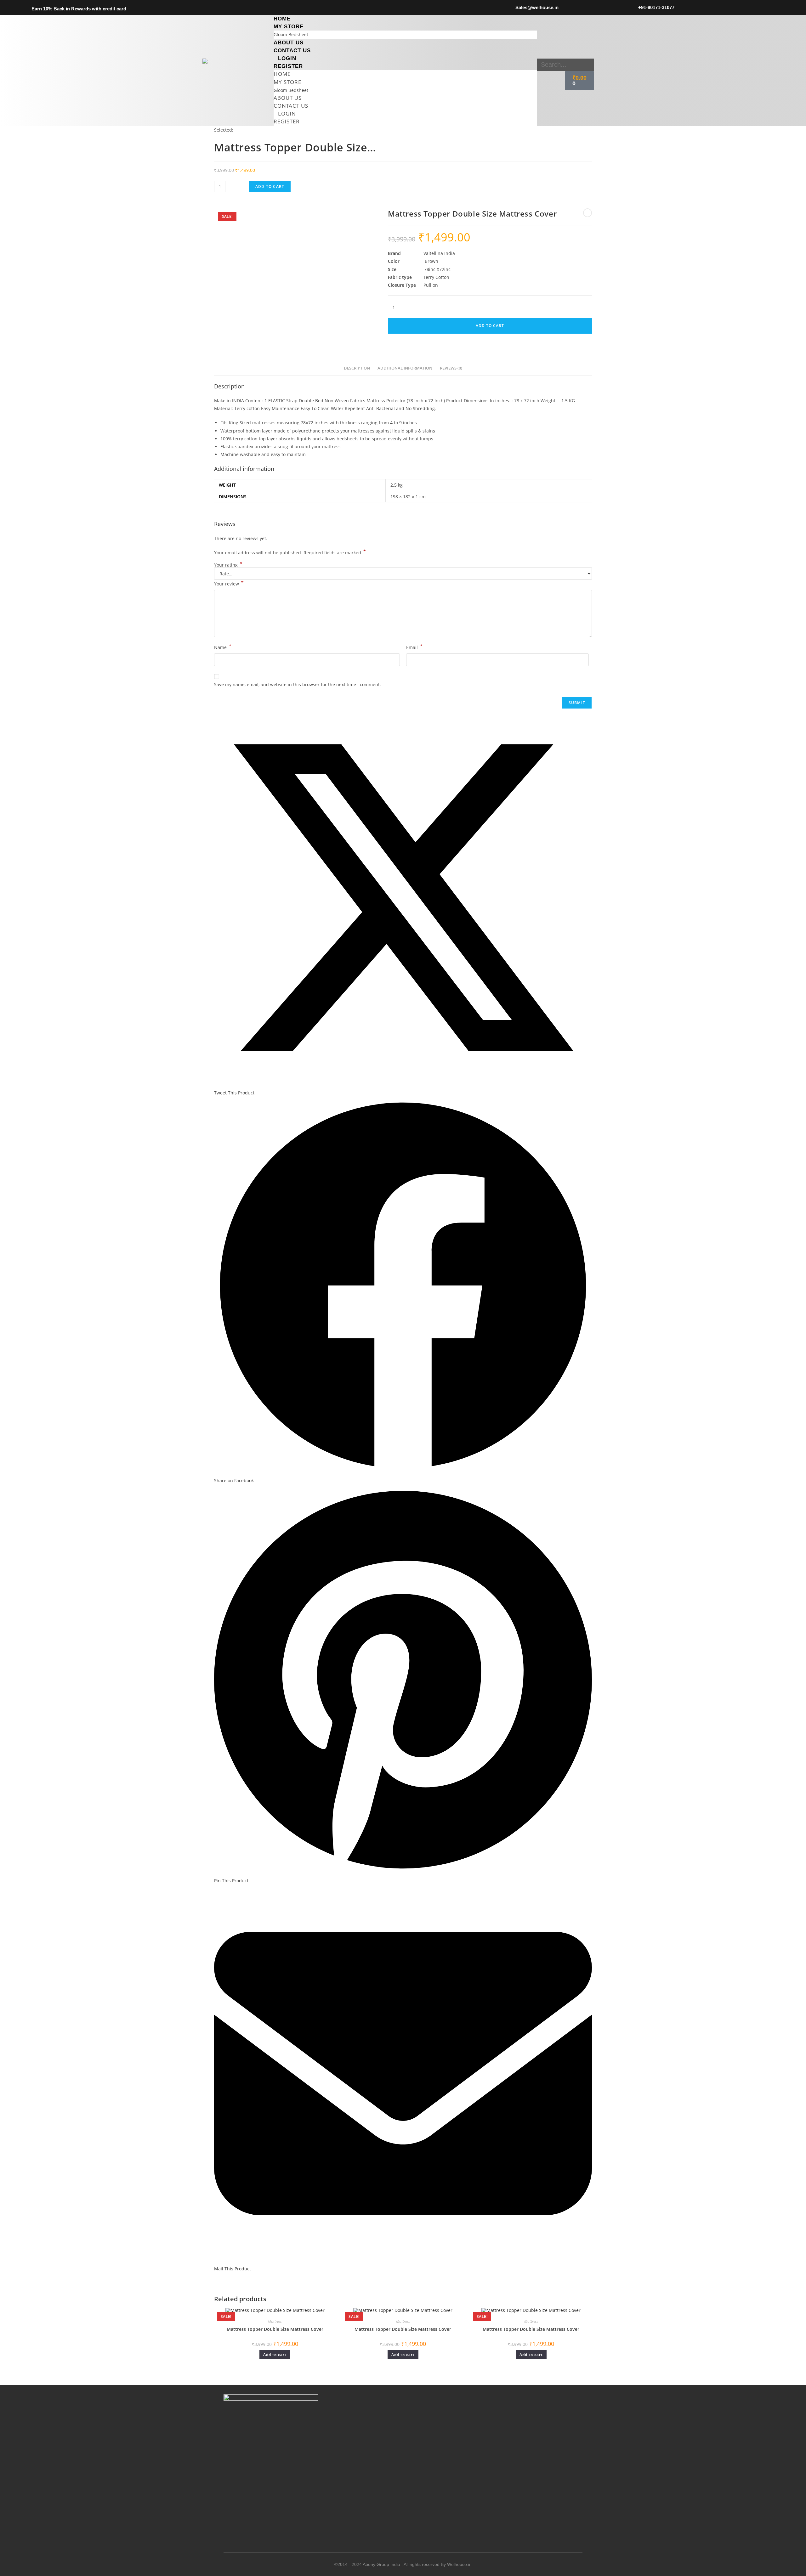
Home (282, 19)
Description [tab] (357, 368)
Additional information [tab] (405, 368)
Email (414, 647)
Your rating (228, 565)
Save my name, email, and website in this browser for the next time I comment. (298, 684)
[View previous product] (587, 213)
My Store (289, 27)
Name (223, 647)
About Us (289, 43)
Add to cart (270, 186)
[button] (565, 54)
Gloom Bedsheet (291, 34)
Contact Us (292, 51)
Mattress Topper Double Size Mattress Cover (275, 2329)
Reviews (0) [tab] (451, 368)
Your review (229, 583)
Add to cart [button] (275, 2355)
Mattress (275, 2321)
